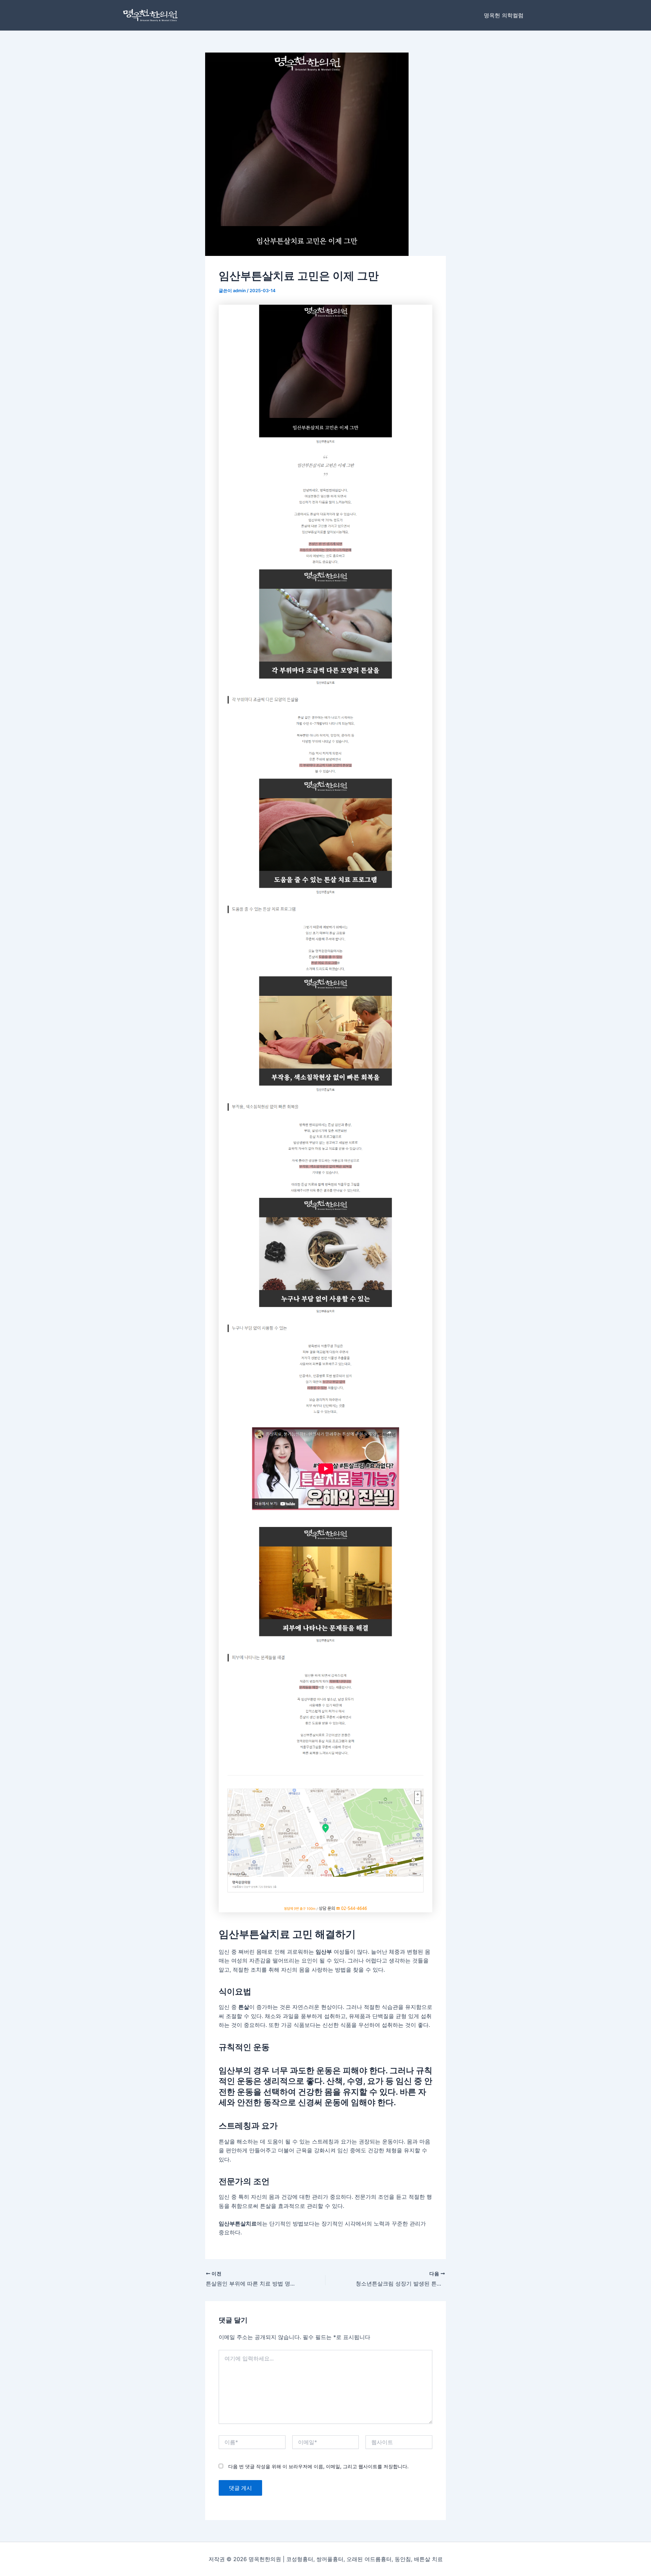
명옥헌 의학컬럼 (504, 15)
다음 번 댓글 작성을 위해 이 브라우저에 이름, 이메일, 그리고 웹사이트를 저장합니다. (318, 2466)
